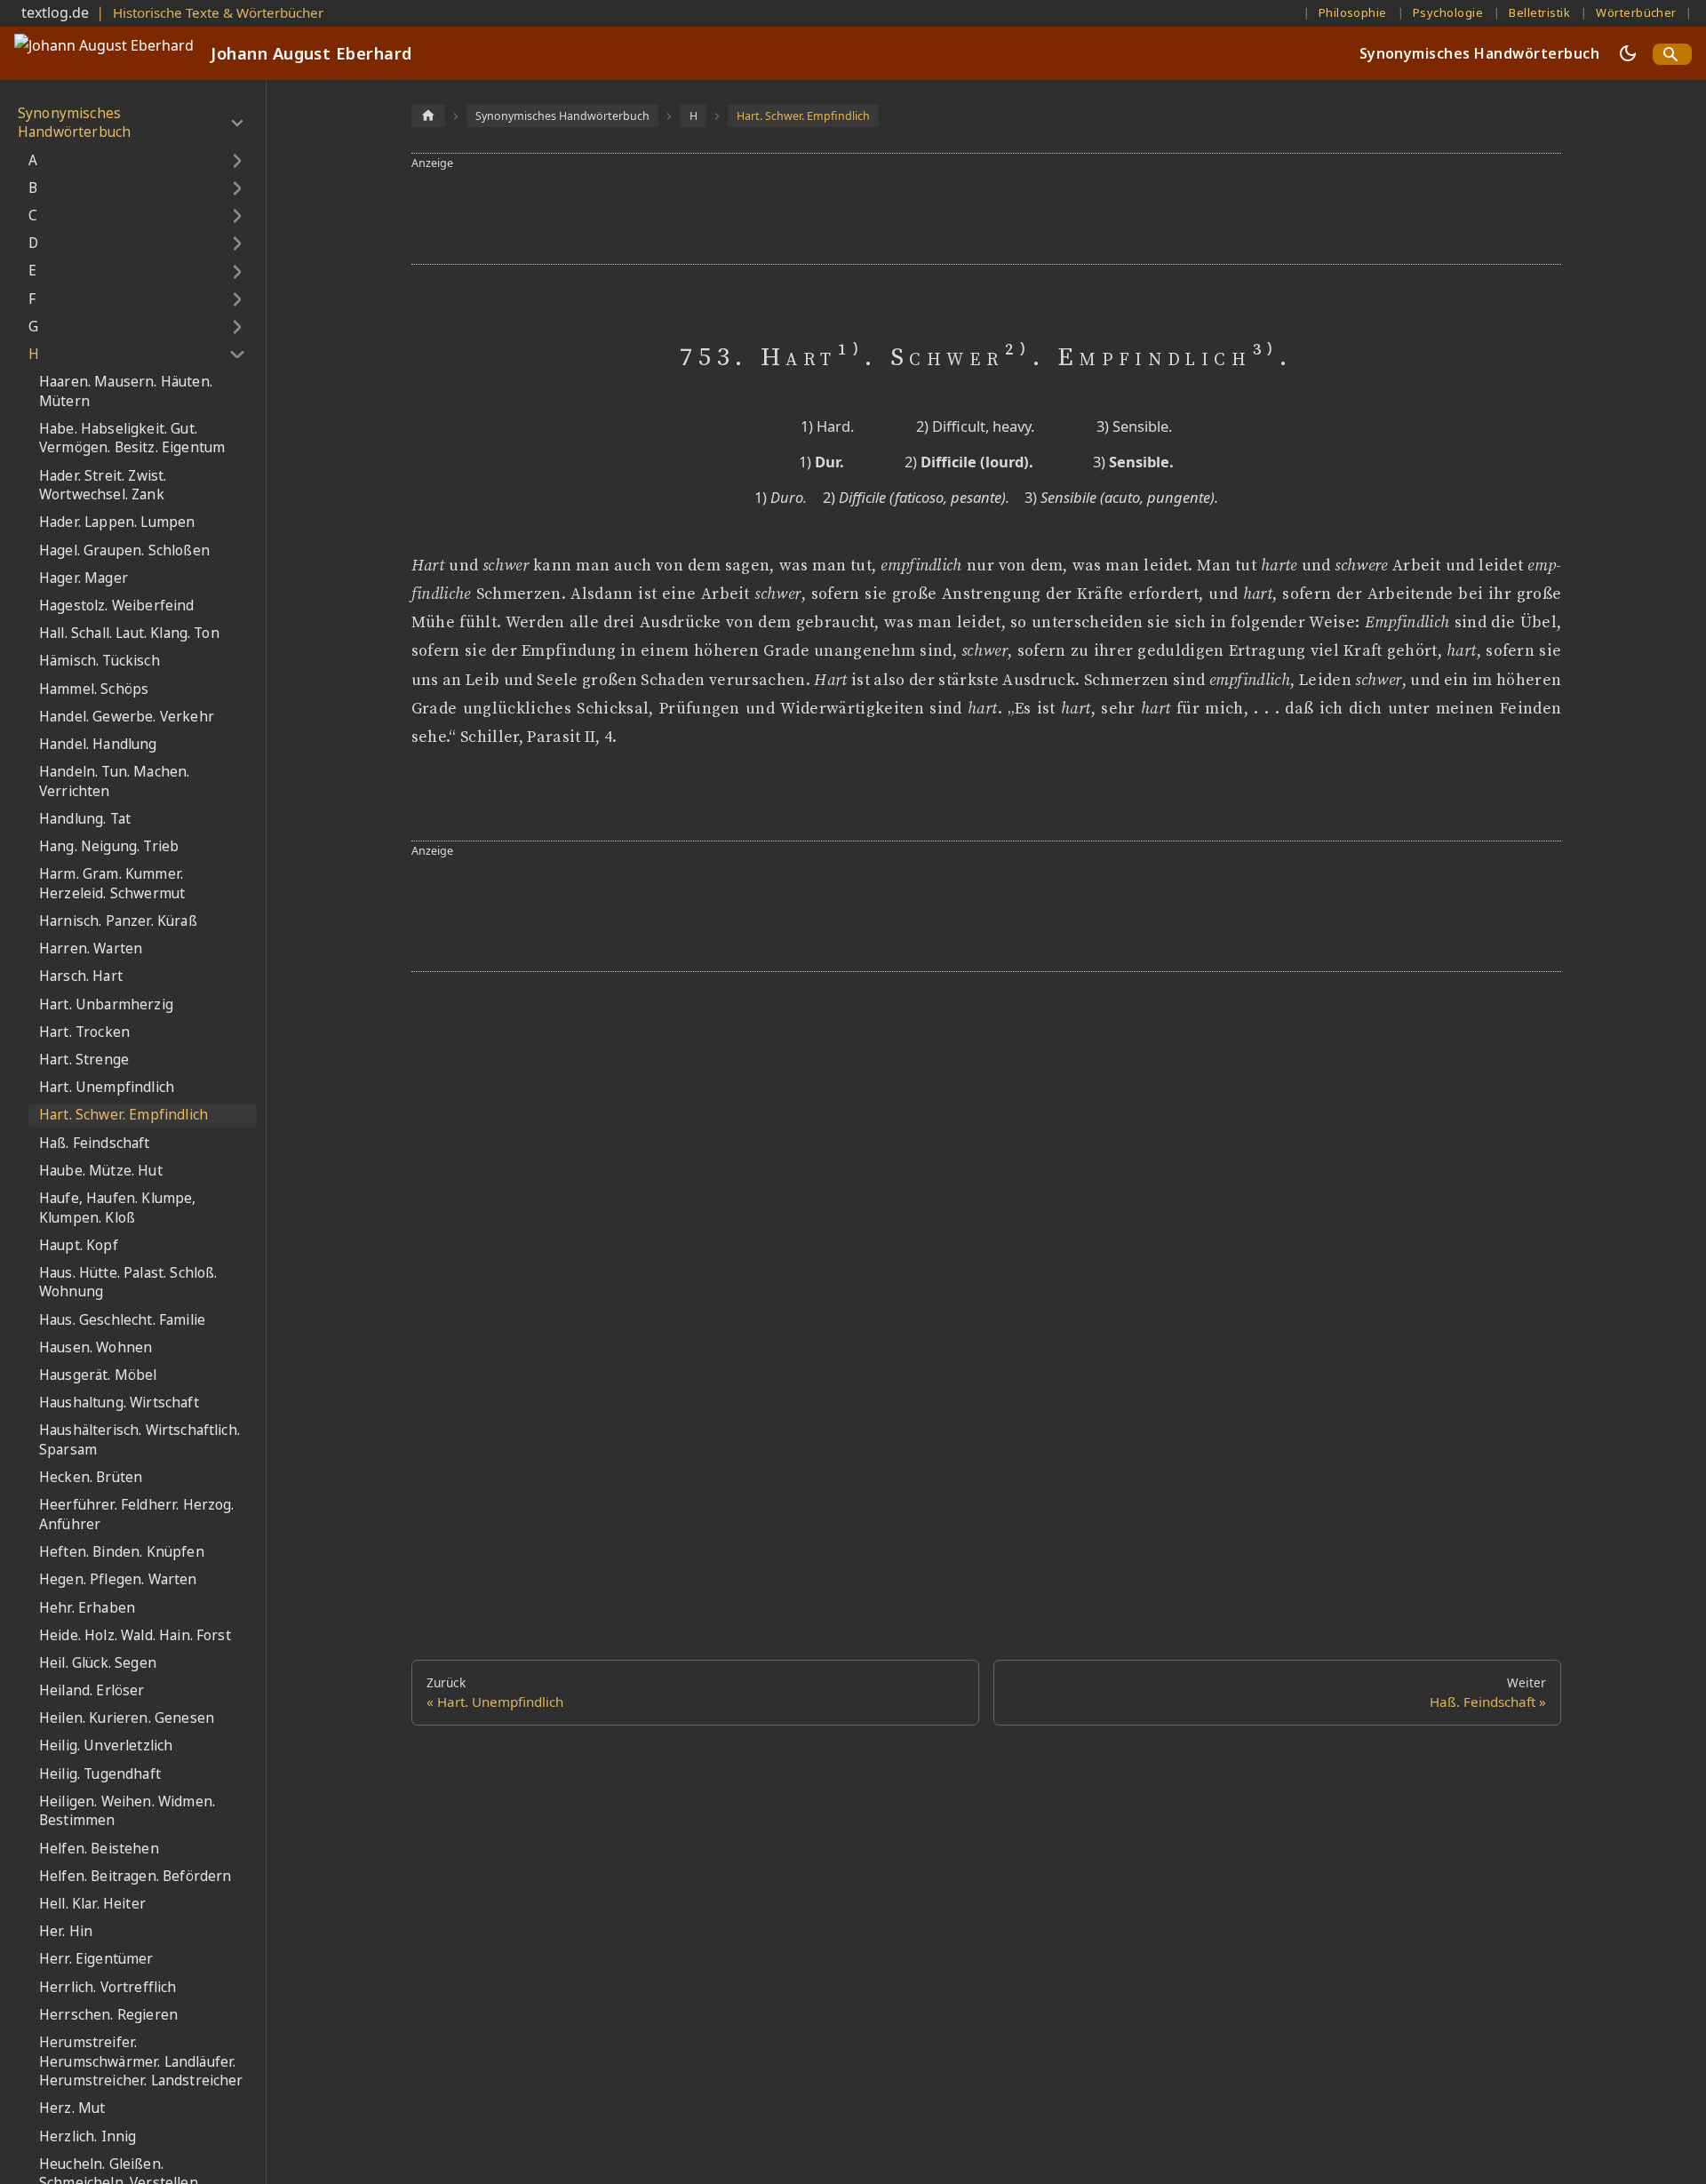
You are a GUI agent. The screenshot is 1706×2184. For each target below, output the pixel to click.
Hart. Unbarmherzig (106, 1004)
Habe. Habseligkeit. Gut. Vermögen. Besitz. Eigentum (132, 438)
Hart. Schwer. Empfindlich (124, 1116)
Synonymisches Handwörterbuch (1479, 53)
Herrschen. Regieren (108, 2015)
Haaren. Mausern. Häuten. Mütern (126, 391)
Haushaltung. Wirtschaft (119, 1403)
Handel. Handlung (98, 744)
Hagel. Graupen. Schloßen (124, 550)
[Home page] (428, 115)
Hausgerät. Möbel (98, 1375)
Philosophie (1353, 12)
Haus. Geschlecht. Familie (122, 1320)
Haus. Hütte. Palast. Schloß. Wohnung (128, 1283)
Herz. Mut (72, 2109)
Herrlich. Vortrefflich (108, 1987)
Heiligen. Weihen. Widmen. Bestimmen (127, 1811)
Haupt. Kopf (79, 1245)
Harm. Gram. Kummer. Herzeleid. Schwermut (112, 885)
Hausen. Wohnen (96, 1347)
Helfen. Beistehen (99, 1849)
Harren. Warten (91, 949)
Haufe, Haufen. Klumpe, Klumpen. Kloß (118, 1208)
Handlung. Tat (85, 819)
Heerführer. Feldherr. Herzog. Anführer (137, 1515)
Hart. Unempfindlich (107, 1088)
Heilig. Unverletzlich (106, 1746)
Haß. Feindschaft (95, 1143)
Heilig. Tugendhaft (100, 1774)
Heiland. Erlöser (92, 1690)
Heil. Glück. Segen (98, 1663)
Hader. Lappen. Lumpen (117, 523)
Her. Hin (66, 1932)
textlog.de (55, 12)
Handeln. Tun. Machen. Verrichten (114, 781)
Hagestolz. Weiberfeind (117, 606)
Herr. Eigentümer (96, 1960)
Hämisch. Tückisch (100, 662)
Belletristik (1539, 12)
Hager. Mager (84, 578)
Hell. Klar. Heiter (92, 1904)
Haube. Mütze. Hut (101, 1171)
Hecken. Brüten (91, 1478)
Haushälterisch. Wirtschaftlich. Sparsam (140, 1441)
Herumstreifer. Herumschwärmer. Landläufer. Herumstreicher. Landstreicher (141, 2061)
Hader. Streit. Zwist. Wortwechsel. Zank (103, 486)
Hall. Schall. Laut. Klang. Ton (129, 634)
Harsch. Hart (81, 977)
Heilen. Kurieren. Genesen (127, 1719)
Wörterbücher (1636, 12)
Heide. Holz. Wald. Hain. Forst (135, 1635)
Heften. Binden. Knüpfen (122, 1553)
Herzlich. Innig (88, 2136)
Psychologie (1448, 12)
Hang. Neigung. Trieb (109, 846)
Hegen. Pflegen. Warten (118, 1580)
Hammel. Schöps (94, 689)
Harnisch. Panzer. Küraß (118, 921)
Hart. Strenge (84, 1060)
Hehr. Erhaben (87, 1608)
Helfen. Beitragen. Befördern (135, 1876)
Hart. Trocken (84, 1032)
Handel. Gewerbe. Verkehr (127, 717)
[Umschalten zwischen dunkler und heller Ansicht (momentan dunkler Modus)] (1628, 53)
